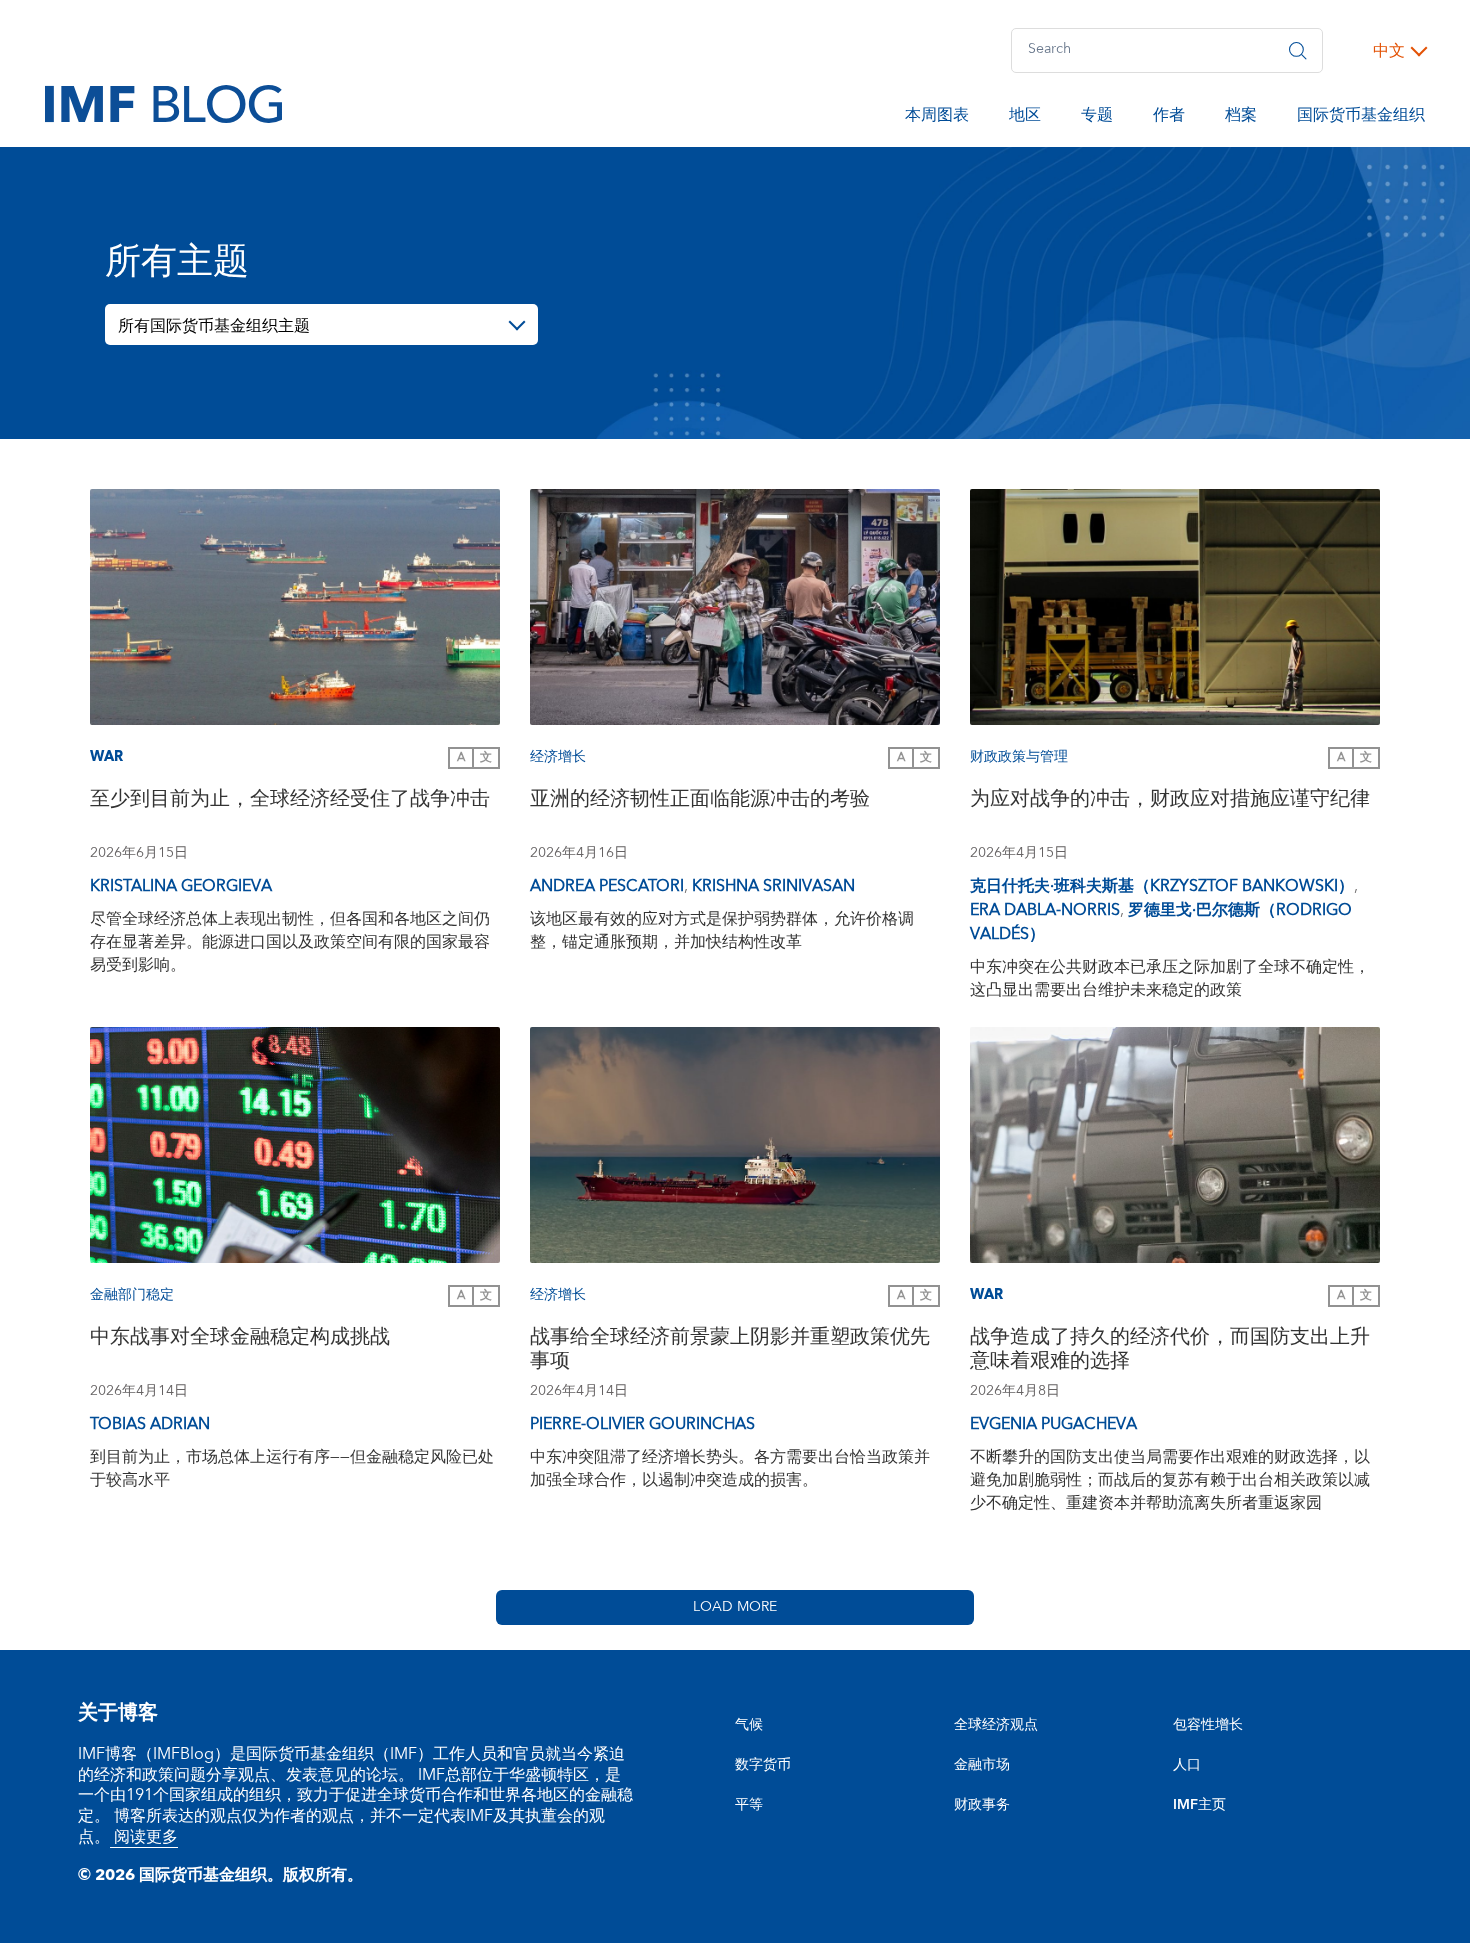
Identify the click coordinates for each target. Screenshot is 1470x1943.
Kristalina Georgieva (181, 886)
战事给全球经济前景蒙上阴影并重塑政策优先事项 (730, 1351)
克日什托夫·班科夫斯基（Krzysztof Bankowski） (1162, 886)
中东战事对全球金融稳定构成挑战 (240, 1339)
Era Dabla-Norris (1045, 910)
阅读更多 (144, 1837)
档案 (1241, 118)
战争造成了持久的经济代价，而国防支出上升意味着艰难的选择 (1170, 1351)
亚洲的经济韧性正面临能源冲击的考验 (700, 801)
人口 (1187, 1765)
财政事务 (982, 1805)
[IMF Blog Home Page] (163, 103)
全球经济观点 (996, 1725)
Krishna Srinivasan (773, 886)
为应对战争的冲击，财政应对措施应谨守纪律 (1170, 801)
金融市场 (982, 1765)
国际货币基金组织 (1361, 118)
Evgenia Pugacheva (1053, 1424)
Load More (735, 1607)
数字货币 (763, 1765)
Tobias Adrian (150, 1424)
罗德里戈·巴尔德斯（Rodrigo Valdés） (1161, 922)
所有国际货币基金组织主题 (214, 326)
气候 (749, 1725)
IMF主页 (1199, 1805)
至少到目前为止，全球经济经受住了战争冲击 (290, 801)
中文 (1389, 51)
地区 (1025, 118)
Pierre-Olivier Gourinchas (642, 1424)
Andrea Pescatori (607, 886)
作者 (1169, 118)
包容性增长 (1208, 1725)
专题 (1097, 118)
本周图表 (937, 118)
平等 (749, 1805)
